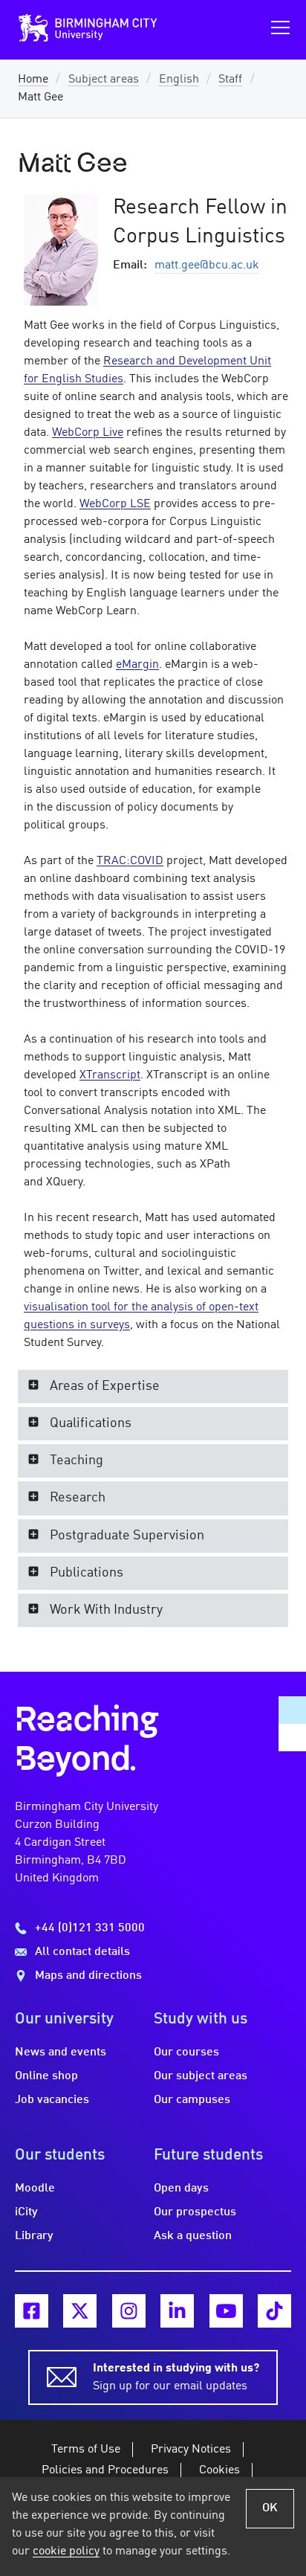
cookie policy (66, 2551)
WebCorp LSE (115, 504)
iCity (26, 2212)
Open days (181, 2189)
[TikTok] (274, 2311)
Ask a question (193, 2236)
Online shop (46, 2076)
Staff (230, 80)
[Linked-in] (177, 2311)
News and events (61, 2052)
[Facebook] (32, 2311)
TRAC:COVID (130, 861)
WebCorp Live (88, 433)
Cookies (219, 2470)
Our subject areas (201, 2076)
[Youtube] (226, 2311)
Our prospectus (195, 2212)
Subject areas (104, 80)
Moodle (35, 2189)
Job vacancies (52, 2100)
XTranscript (110, 1075)
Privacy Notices (191, 2450)
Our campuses (192, 2100)
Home (33, 80)
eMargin (137, 665)
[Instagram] (129, 2311)
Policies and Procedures (105, 2470)
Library (34, 2236)
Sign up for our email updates (176, 2377)
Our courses (186, 2052)
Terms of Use (86, 2450)
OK (270, 2508)
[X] (80, 2311)
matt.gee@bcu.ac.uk (207, 265)
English (179, 80)
